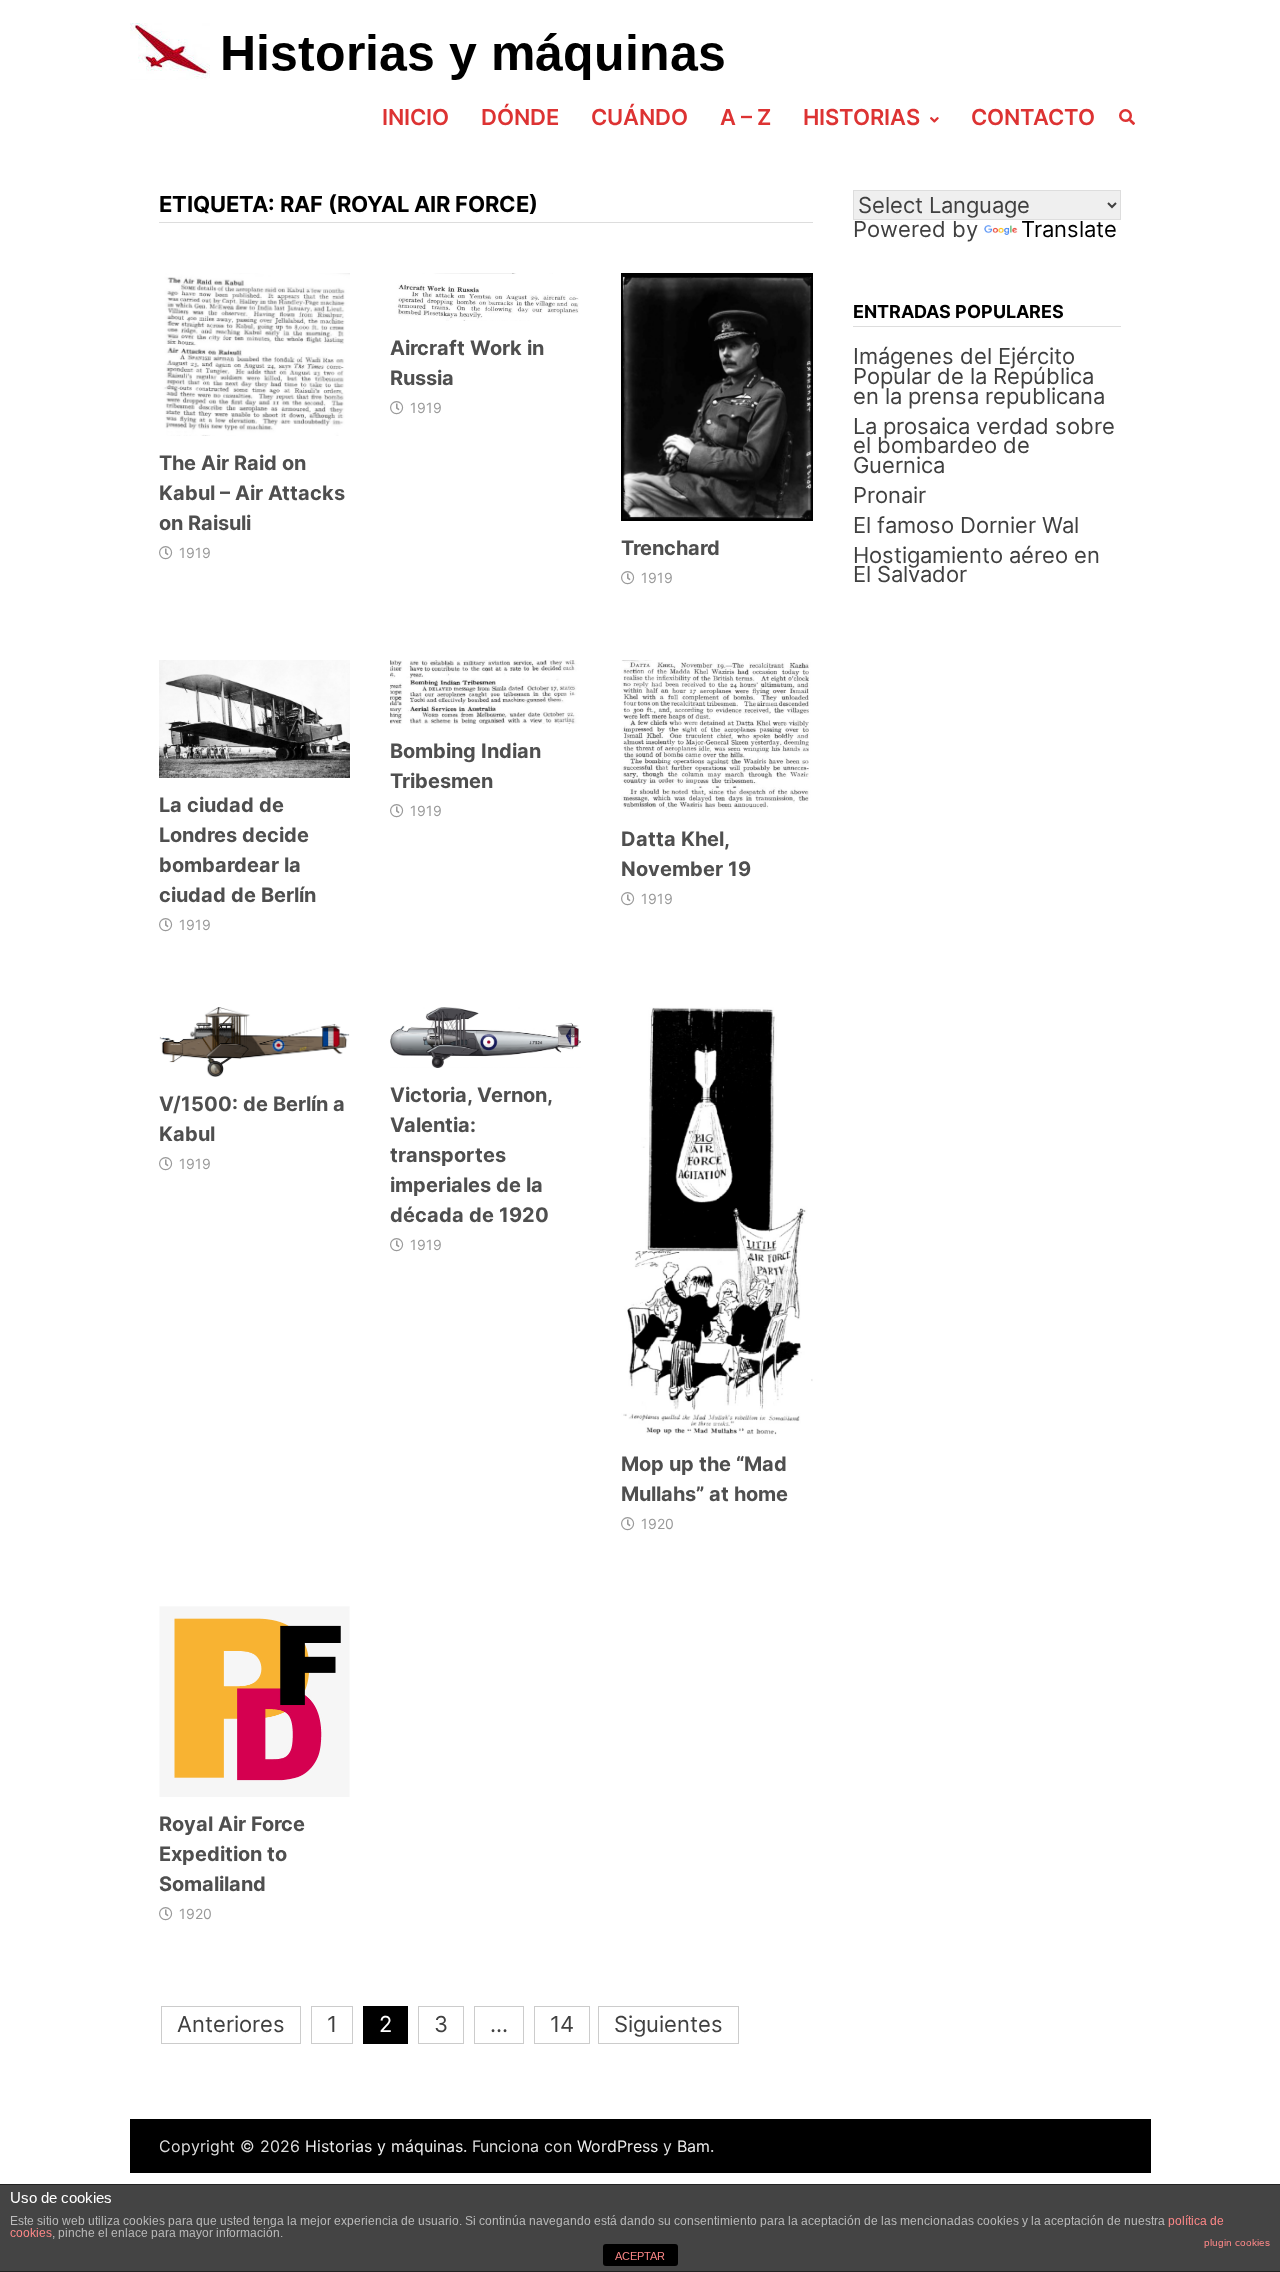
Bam (693, 2146)
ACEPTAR (640, 2256)
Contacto (1033, 117)
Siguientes (668, 2024)
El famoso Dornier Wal (966, 525)
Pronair (889, 495)
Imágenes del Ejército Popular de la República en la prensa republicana (979, 376)
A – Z (745, 117)
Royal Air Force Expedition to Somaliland (232, 1854)
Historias (861, 117)
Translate (1069, 229)
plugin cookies (1237, 2242)
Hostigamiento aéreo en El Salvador (976, 565)
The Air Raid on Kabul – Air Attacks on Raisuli (252, 493)
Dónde (520, 117)
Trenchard (670, 548)
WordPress (617, 2146)
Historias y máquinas (473, 53)
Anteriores (231, 2024)
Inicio (415, 117)
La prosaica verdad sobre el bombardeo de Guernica (984, 446)
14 (562, 2024)
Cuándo (639, 117)
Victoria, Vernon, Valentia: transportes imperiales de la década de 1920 (471, 1155)
